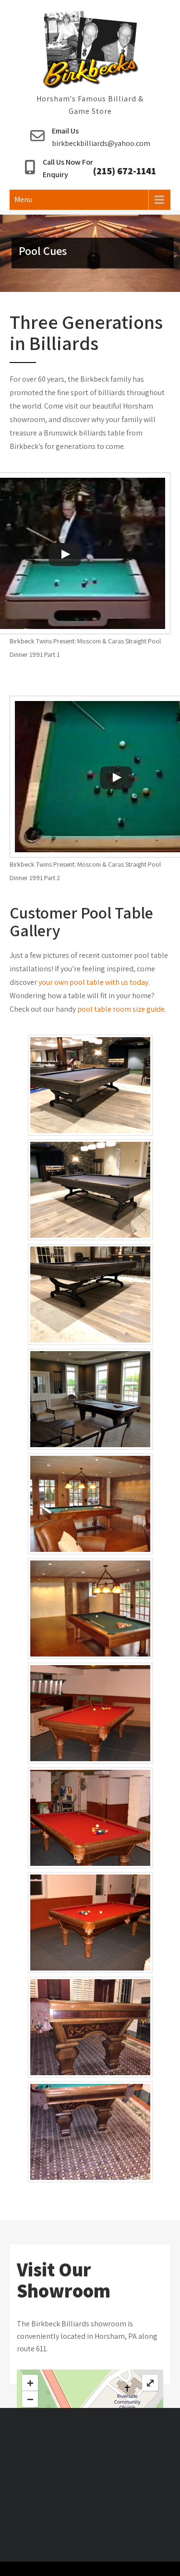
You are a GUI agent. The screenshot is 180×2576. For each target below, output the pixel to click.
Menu (23, 200)
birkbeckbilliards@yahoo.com (101, 143)
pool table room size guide (121, 1009)
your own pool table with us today (93, 982)
